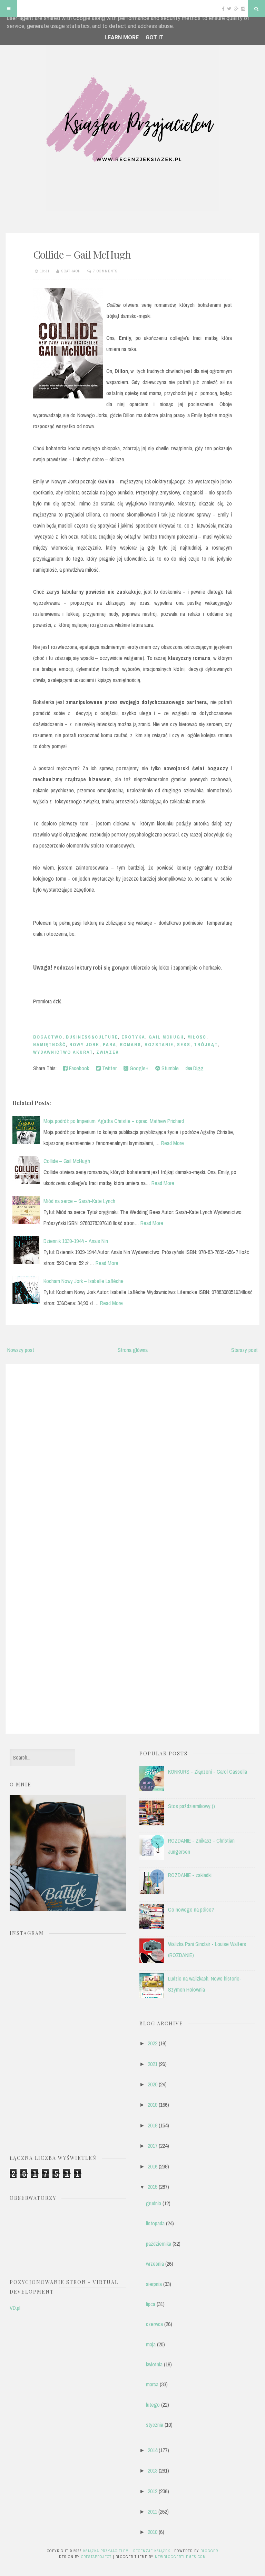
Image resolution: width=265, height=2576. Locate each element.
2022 (153, 2043)
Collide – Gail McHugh (82, 254)
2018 (153, 2125)
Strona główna (133, 1350)
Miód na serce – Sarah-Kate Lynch (79, 1201)
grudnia (154, 2203)
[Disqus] (132, 1457)
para (110, 1045)
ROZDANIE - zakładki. (190, 1875)
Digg (198, 1068)
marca (152, 2384)
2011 (152, 2512)
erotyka (133, 1037)
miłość (197, 1037)
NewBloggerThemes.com (180, 2557)
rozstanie (159, 1045)
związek (108, 1052)
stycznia (155, 2425)
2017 (153, 2146)
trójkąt (206, 1045)
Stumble (169, 1068)
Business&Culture (92, 1037)
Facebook (78, 1068)
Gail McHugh (166, 1037)
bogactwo (48, 1037)
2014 (153, 2450)
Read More (173, 1143)
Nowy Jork (84, 1045)
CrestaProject (96, 2557)
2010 (153, 2532)
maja (151, 2344)
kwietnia (154, 2364)
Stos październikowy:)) (192, 1806)
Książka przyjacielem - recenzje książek (127, 2551)
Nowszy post (21, 1350)
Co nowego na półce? (191, 1910)
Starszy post (244, 1350)
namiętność (50, 1045)
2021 (153, 2064)
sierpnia (154, 2284)
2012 (153, 2491)
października (159, 2244)
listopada (155, 2223)
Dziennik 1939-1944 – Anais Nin (76, 1241)
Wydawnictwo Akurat (63, 1052)
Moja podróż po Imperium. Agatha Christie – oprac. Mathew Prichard (114, 1121)
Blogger (209, 2551)
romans (130, 1045)
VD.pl (15, 2308)
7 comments (105, 271)
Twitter (109, 1068)
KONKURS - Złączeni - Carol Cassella (208, 1772)
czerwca (154, 2324)
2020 (153, 2084)
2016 (153, 2166)
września (155, 2264)
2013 (153, 2470)
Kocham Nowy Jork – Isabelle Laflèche (84, 1281)
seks (184, 1045)
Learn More (122, 37)
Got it (155, 37)
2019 (153, 2105)
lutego (153, 2405)
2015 (153, 2187)
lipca (151, 2304)
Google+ (138, 1068)
